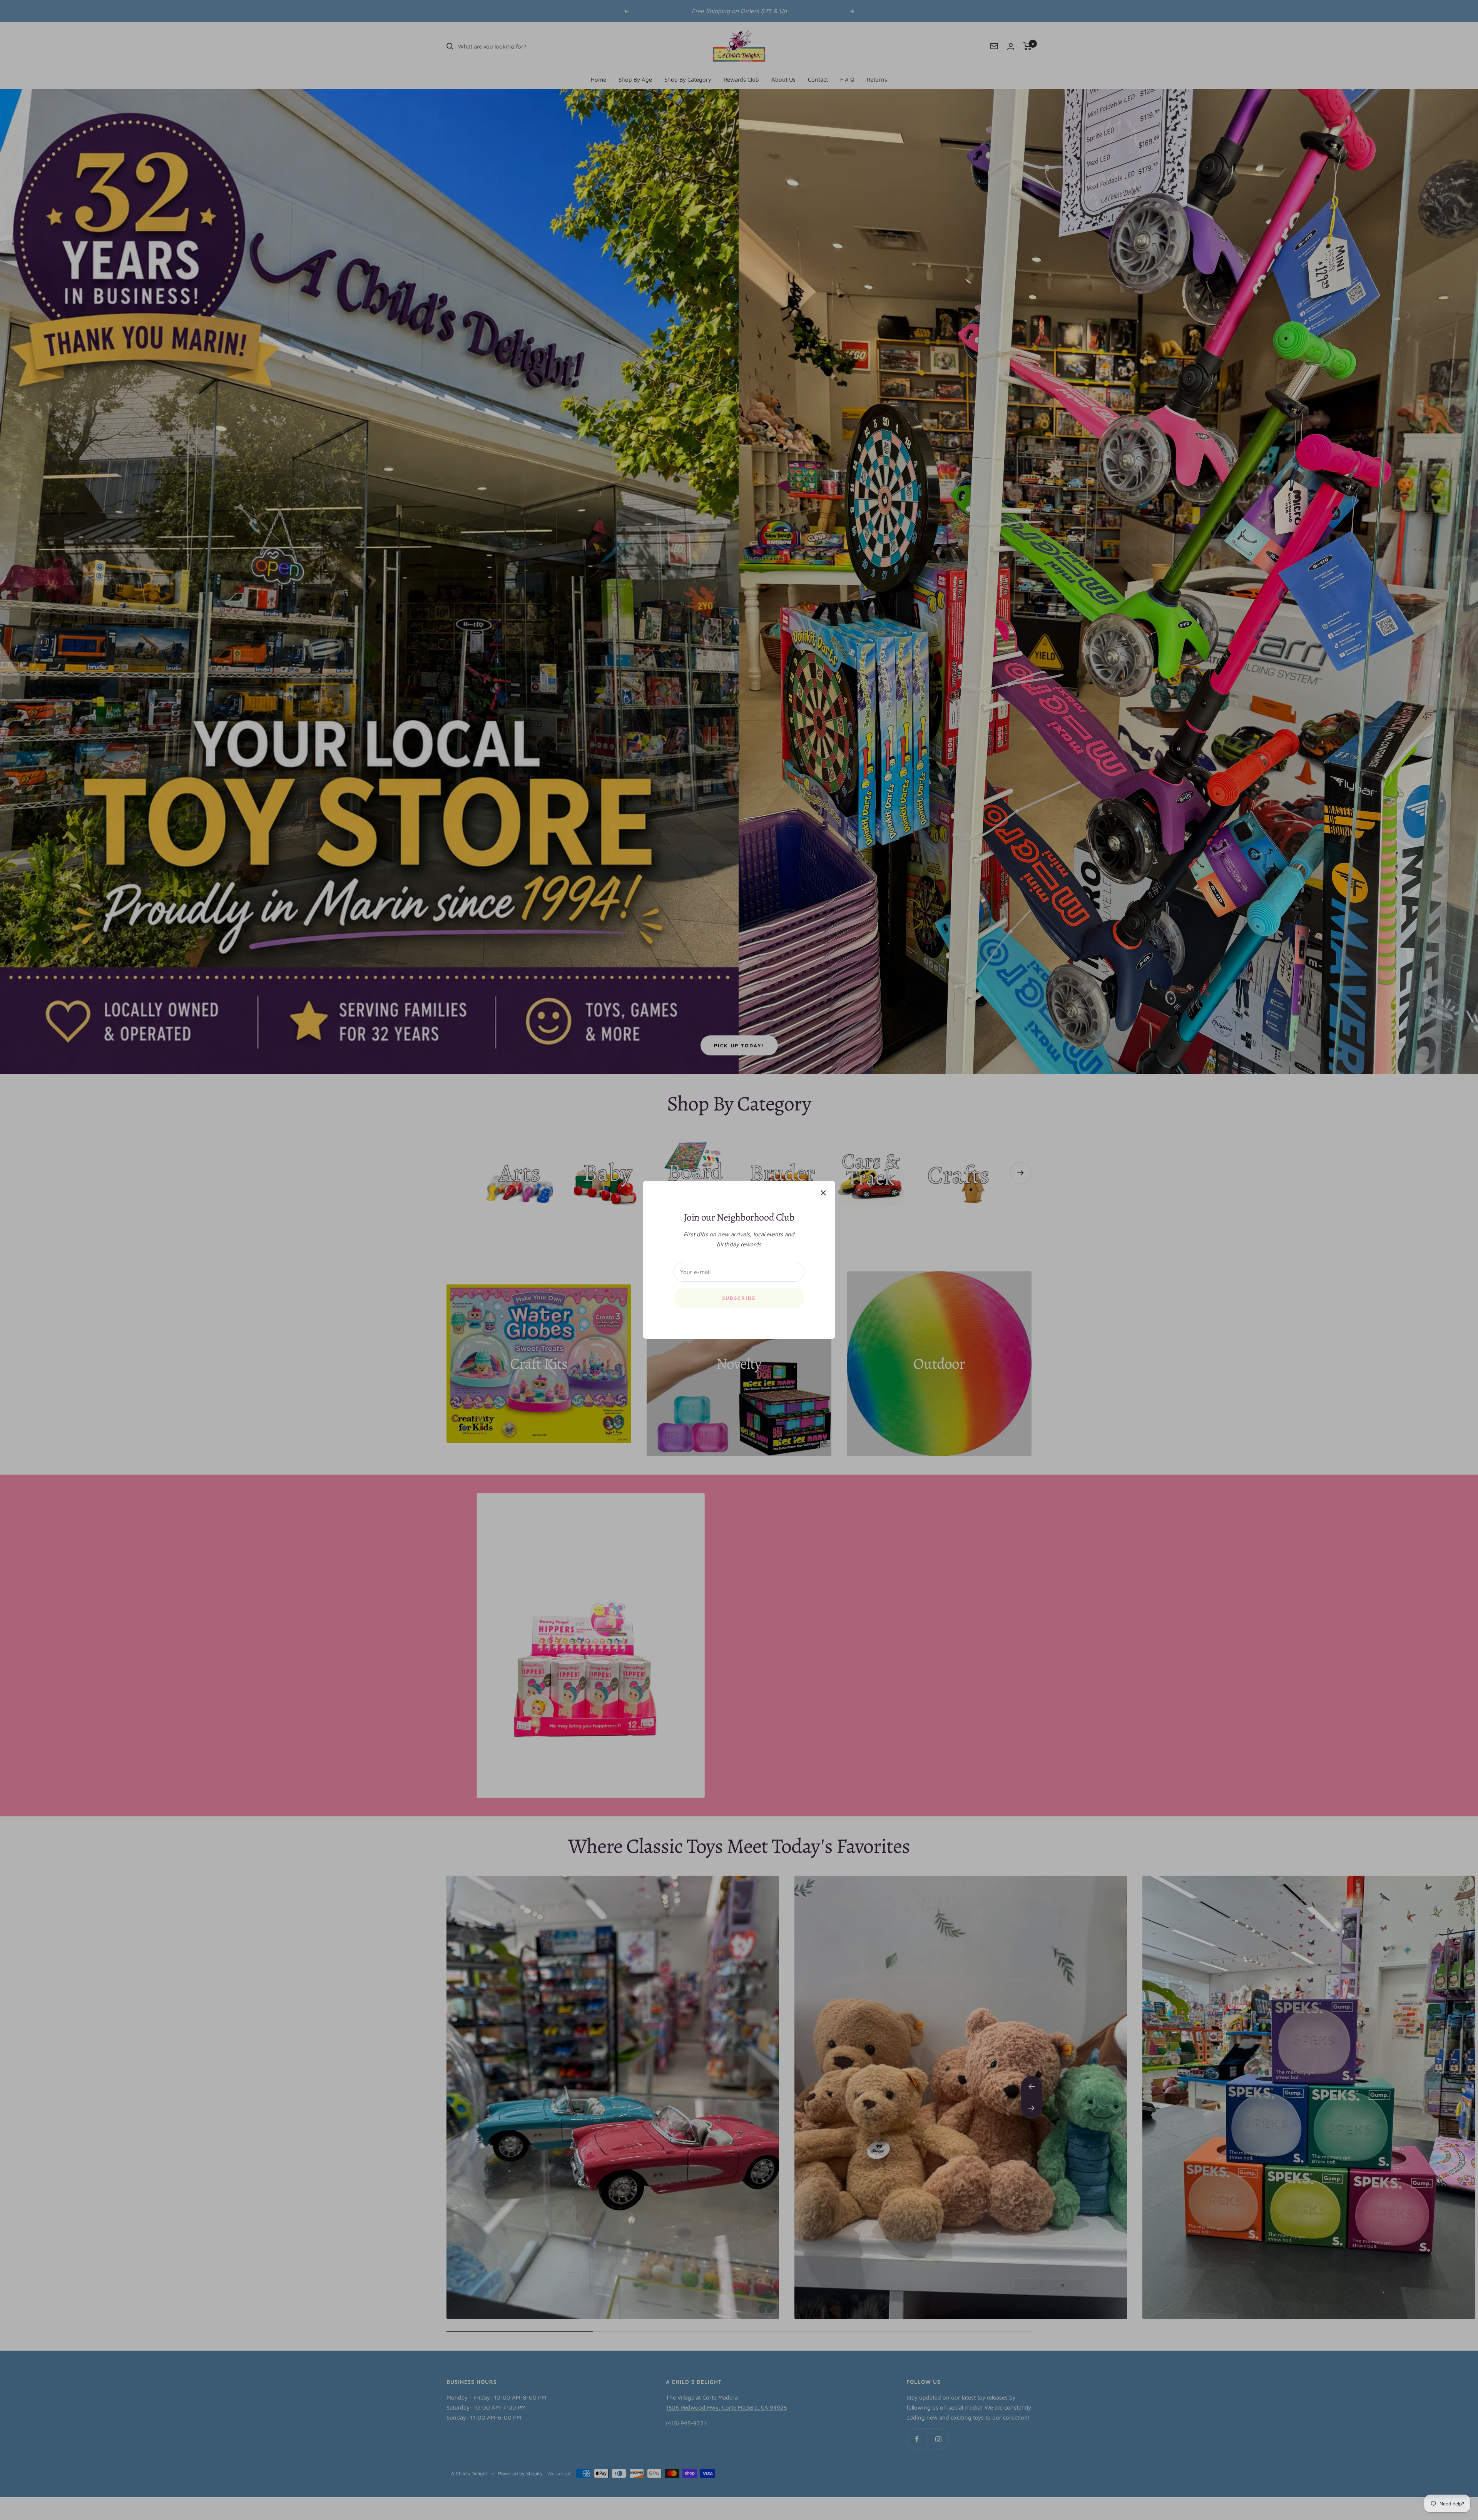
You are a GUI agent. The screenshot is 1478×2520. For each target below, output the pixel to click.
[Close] (823, 1193)
